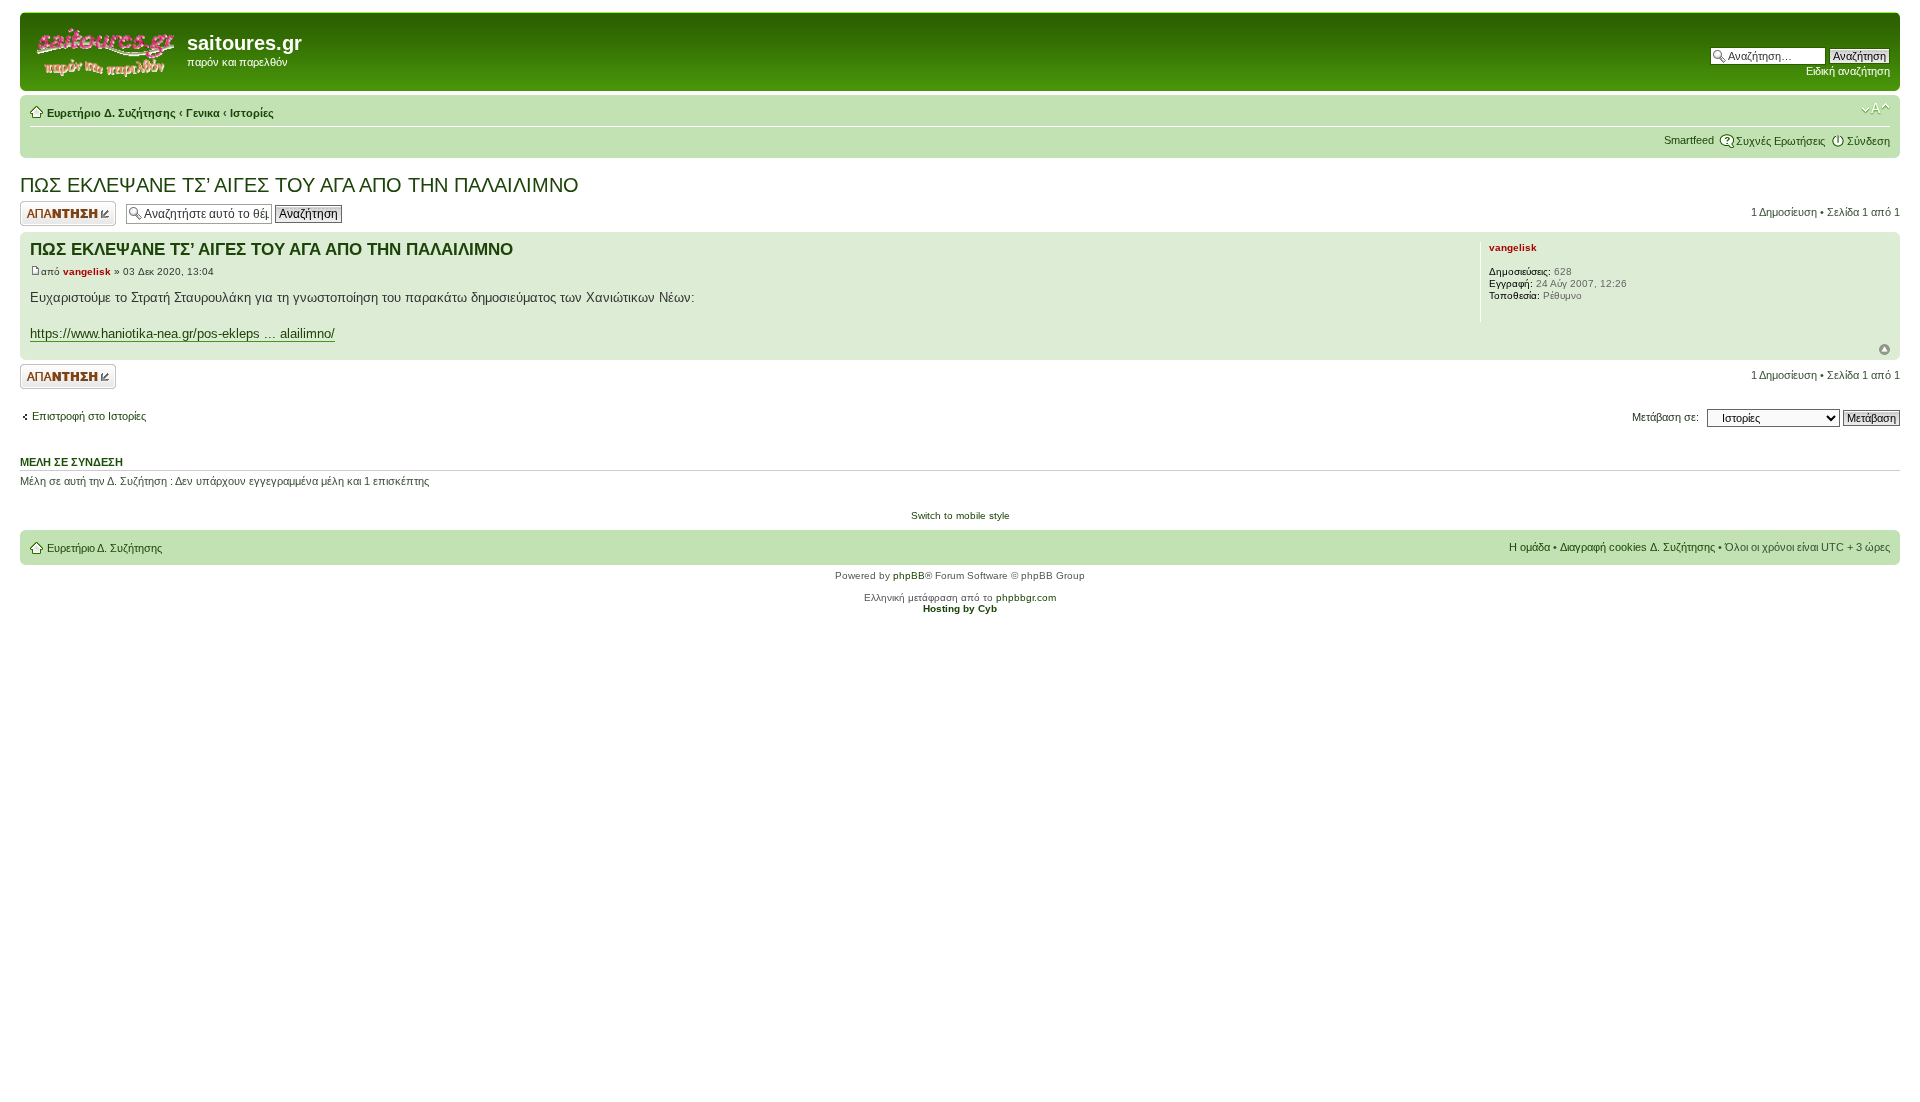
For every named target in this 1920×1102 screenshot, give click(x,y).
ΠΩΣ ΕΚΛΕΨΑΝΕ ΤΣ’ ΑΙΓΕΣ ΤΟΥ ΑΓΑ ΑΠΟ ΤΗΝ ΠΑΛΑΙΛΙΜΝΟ (299, 185)
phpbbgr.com (1026, 597)
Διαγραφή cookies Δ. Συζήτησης (1637, 547)
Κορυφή (1884, 349)
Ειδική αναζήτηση (1848, 71)
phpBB (909, 575)
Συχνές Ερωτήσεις (1780, 141)
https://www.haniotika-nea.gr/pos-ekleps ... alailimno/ (182, 333)
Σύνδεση (1868, 141)
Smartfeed (1689, 140)
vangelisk (87, 271)
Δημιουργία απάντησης (47, 213)
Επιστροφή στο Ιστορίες (89, 416)
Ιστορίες (252, 113)
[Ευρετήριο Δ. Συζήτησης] (106, 49)
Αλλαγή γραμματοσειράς (1875, 109)
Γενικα (203, 113)
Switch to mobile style (960, 515)
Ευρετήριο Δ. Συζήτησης (111, 113)
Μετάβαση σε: (1665, 417)
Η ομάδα (1529, 547)
